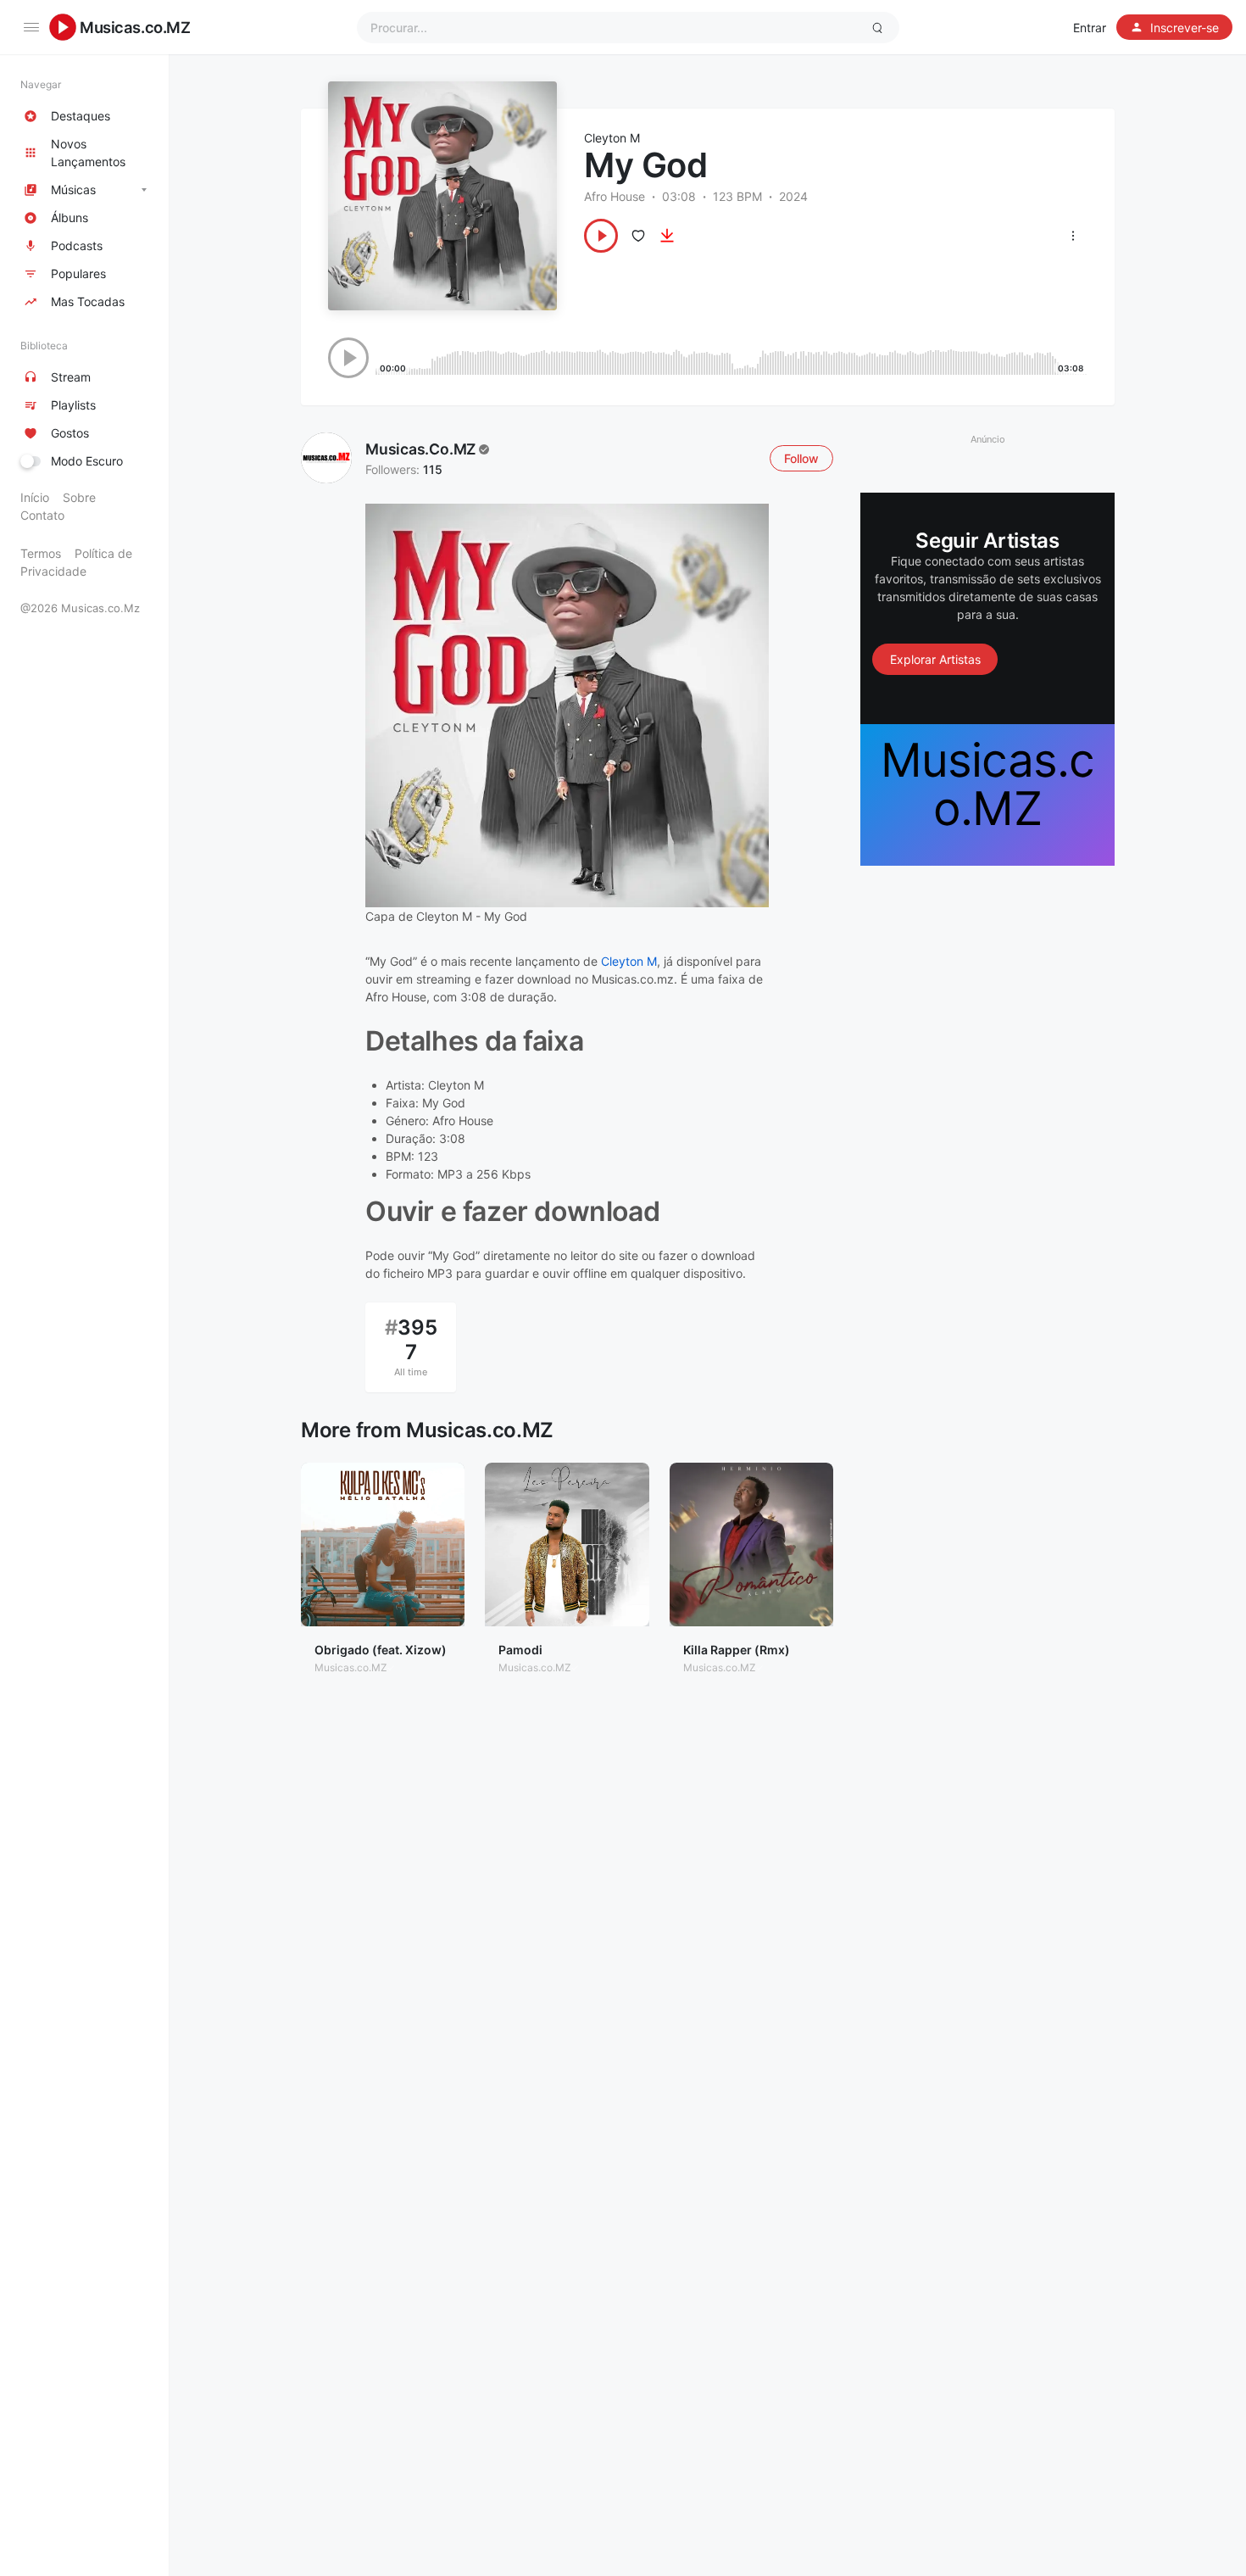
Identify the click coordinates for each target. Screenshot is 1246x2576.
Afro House (615, 196)
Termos (41, 553)
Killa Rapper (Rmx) (737, 1650)
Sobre (79, 497)
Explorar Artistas (935, 658)
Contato (42, 515)
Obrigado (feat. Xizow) (381, 1650)
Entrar (1090, 28)
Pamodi (520, 1650)
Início (35, 497)
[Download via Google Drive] (667, 236)
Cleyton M (612, 138)
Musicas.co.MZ (135, 27)
